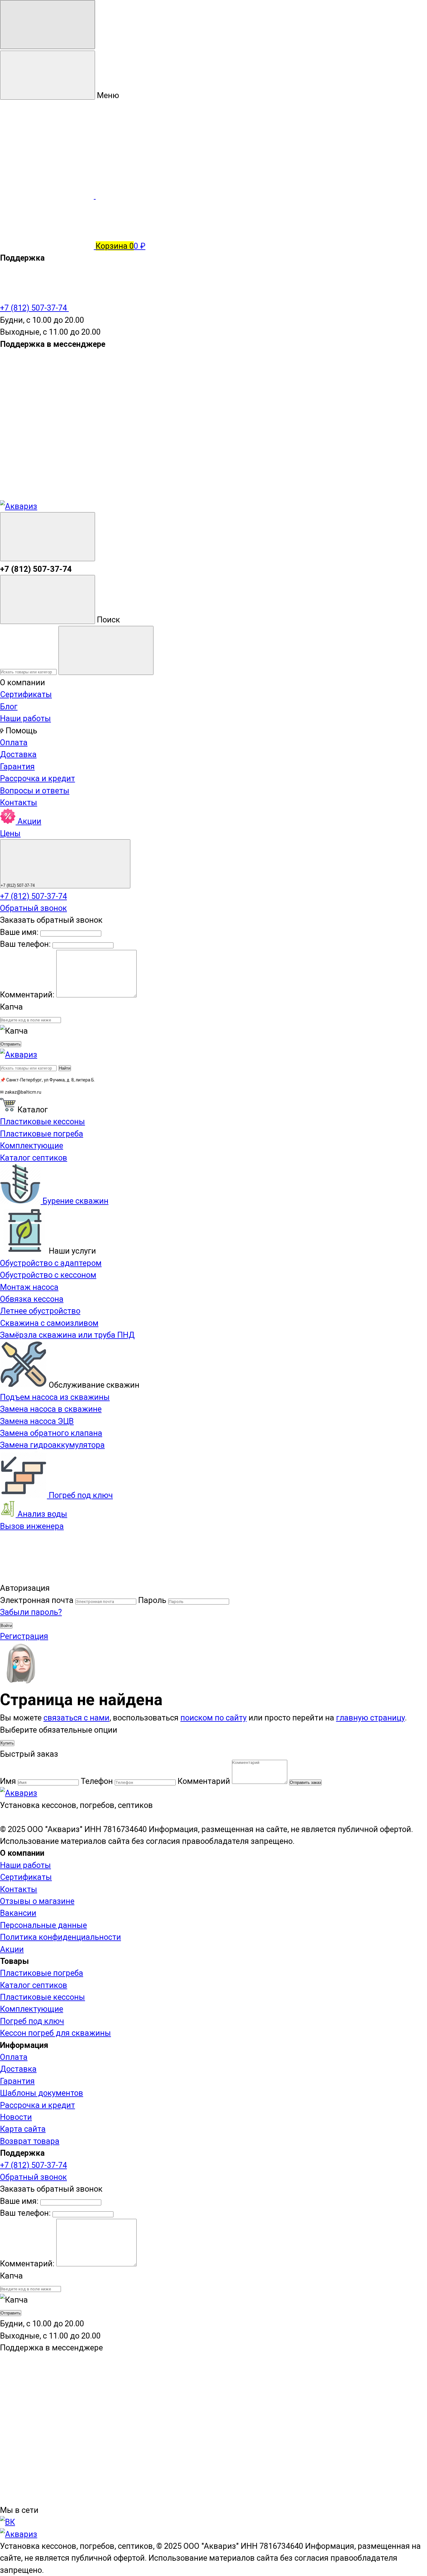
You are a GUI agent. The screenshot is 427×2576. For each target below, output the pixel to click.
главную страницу (370, 1718)
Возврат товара (30, 2141)
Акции (28, 821)
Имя (8, 1781)
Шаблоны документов (42, 2093)
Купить (7, 1743)
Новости (16, 2117)
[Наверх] (47, 1576)
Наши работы (25, 718)
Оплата (14, 742)
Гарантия (17, 766)
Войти (6, 1626)
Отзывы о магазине (37, 1901)
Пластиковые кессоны (43, 1997)
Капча (11, 1007)
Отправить (11, 1044)
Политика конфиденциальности (60, 1937)
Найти (65, 1068)
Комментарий (204, 1781)
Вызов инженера (32, 1526)
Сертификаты (26, 694)
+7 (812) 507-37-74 (34, 308)
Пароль (152, 1600)
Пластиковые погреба (42, 1973)
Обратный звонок (33, 908)
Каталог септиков (34, 1985)
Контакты (19, 802)
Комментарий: (28, 995)
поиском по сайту (213, 1718)
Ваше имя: (19, 932)
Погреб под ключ (80, 1495)
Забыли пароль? (31, 1612)
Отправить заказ (305, 1782)
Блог (9, 706)
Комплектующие (32, 2009)
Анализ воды (41, 1514)
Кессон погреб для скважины (55, 2033)
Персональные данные (43, 1925)
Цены (10, 833)
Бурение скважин (75, 1201)
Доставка (18, 754)
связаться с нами (76, 1718)
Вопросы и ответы (35, 791)
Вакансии (18, 1913)
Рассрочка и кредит (38, 778)
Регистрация (24, 1636)
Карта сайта (23, 2129)
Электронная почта (37, 1600)
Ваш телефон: (25, 944)
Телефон (97, 1781)
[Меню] (48, 25)
